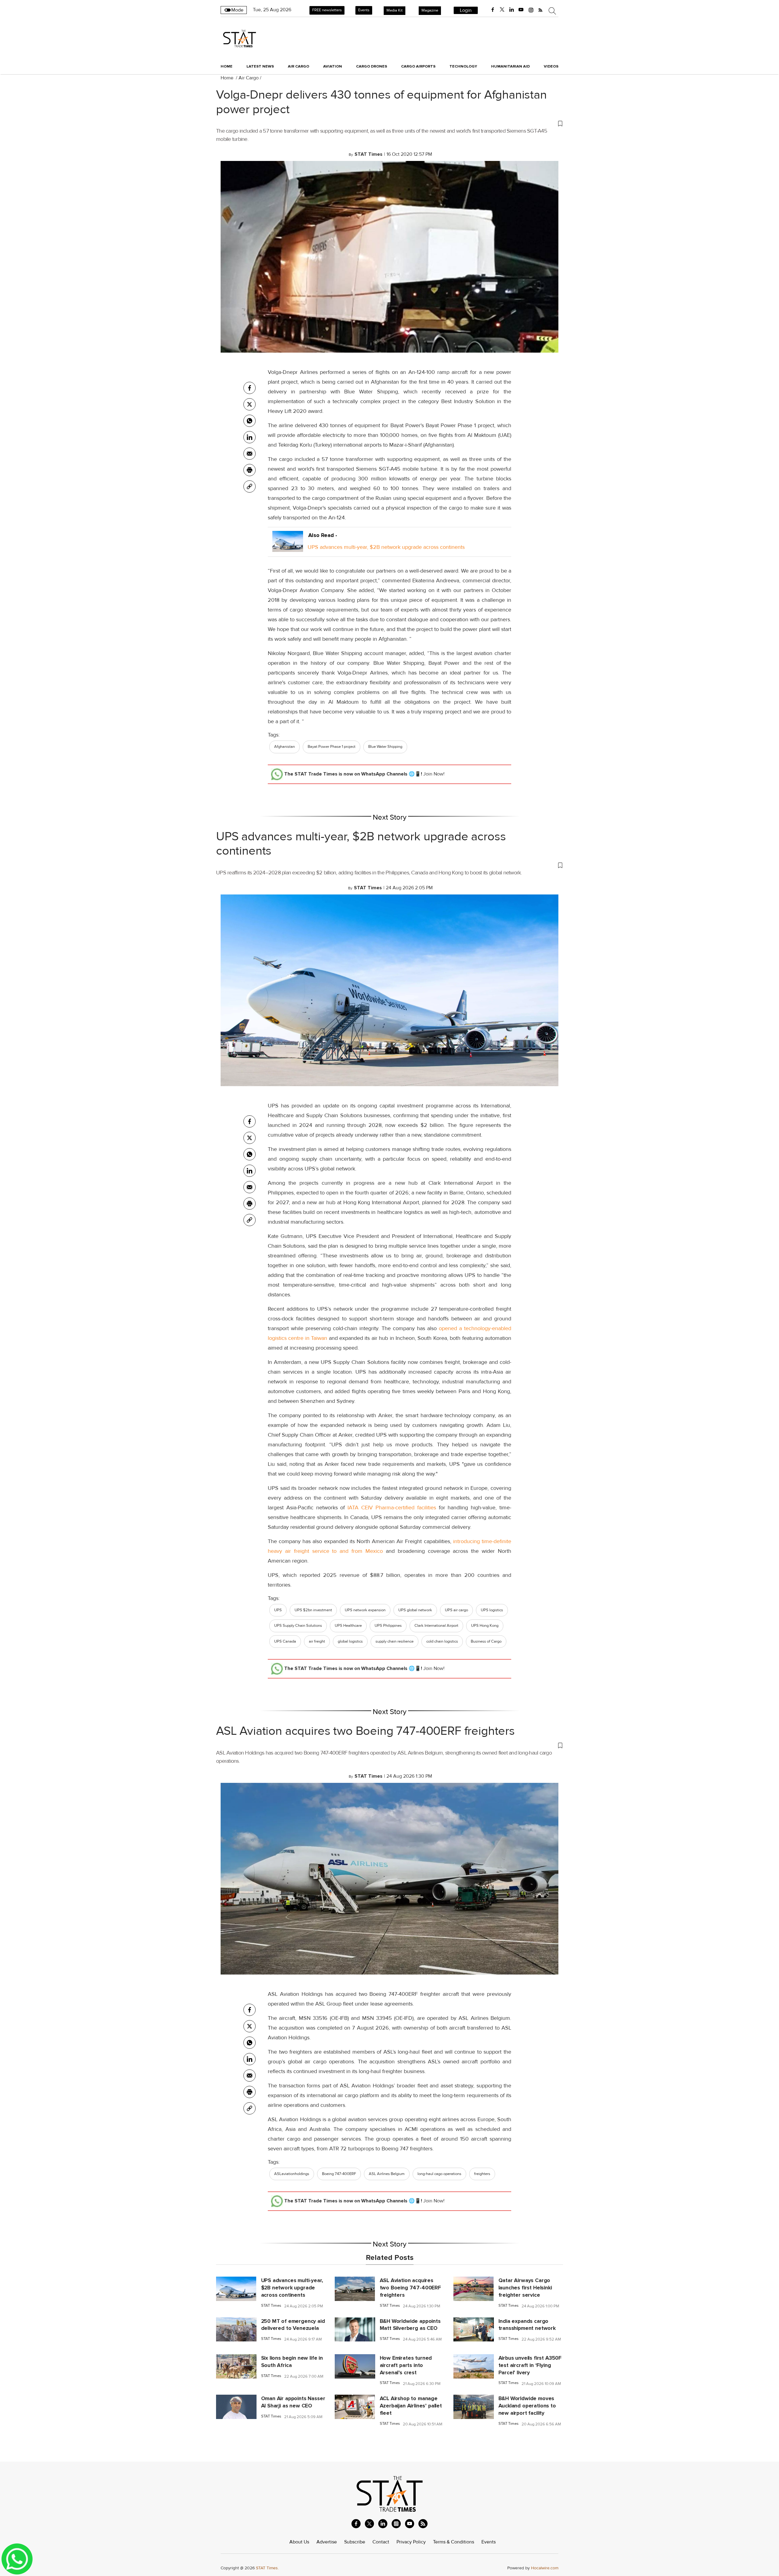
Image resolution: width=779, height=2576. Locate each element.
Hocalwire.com (545, 2568)
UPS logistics (492, 1610)
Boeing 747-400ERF (339, 2174)
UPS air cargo (456, 1610)
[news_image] (236, 2288)
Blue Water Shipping (385, 747)
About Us (299, 2542)
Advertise (327, 2542)
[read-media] (288, 547)
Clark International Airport (436, 1626)
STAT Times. (267, 2568)
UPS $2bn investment (313, 1610)
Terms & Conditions (454, 2542)
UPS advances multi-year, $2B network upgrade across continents (386, 547)
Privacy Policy (411, 2542)
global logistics (350, 1641)
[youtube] (521, 10)
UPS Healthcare (348, 1626)
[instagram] (531, 10)
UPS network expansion (365, 1610)
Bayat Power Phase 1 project (332, 747)
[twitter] (502, 10)
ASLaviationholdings (292, 2174)
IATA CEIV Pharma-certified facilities (392, 1508)
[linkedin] (512, 10)
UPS (278, 1610)
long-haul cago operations (439, 2174)
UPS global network (415, 1610)
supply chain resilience (395, 1641)
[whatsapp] (250, 421)
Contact (381, 2542)
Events (364, 10)
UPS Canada (285, 1641)
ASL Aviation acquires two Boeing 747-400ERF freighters (365, 1731)
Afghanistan (285, 747)
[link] (250, 486)
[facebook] (493, 10)
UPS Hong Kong (485, 1626)
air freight (317, 1641)
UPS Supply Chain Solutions (298, 1626)
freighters (482, 2174)
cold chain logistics (442, 1641)
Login (466, 10)
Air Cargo (249, 78)
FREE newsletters (327, 10)
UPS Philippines (388, 1626)
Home (227, 66)
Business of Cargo (486, 1641)
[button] (389, 123)
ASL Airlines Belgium (387, 2174)
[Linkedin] (250, 437)
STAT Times (271, 2306)
